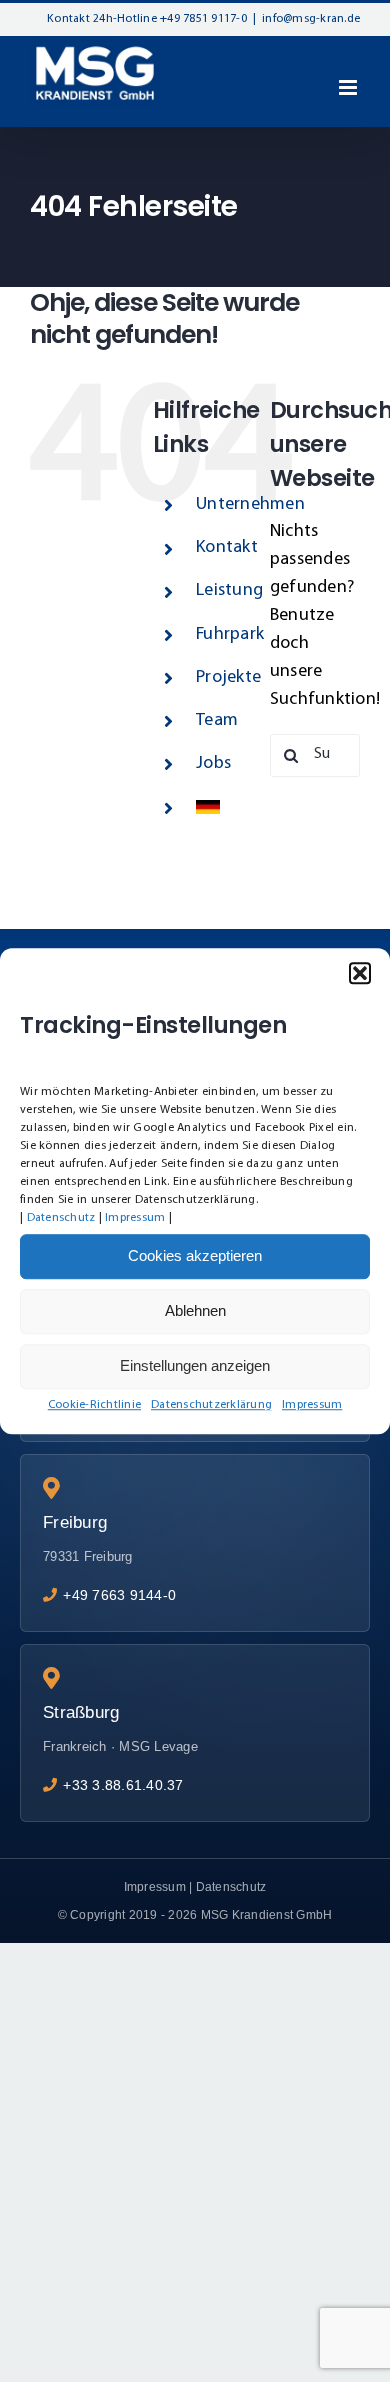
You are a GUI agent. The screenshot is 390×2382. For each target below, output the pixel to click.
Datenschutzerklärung (211, 1405)
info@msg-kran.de (311, 19)
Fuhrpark (230, 635)
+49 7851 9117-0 (203, 19)
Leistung (229, 591)
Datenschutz (61, 1218)
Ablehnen (195, 1310)
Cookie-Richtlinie (94, 1405)
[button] (360, 973)
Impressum (135, 1218)
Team (217, 721)
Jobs (213, 764)
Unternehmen (250, 505)
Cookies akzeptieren (195, 1255)
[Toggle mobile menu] (349, 87)
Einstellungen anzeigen (195, 1365)
